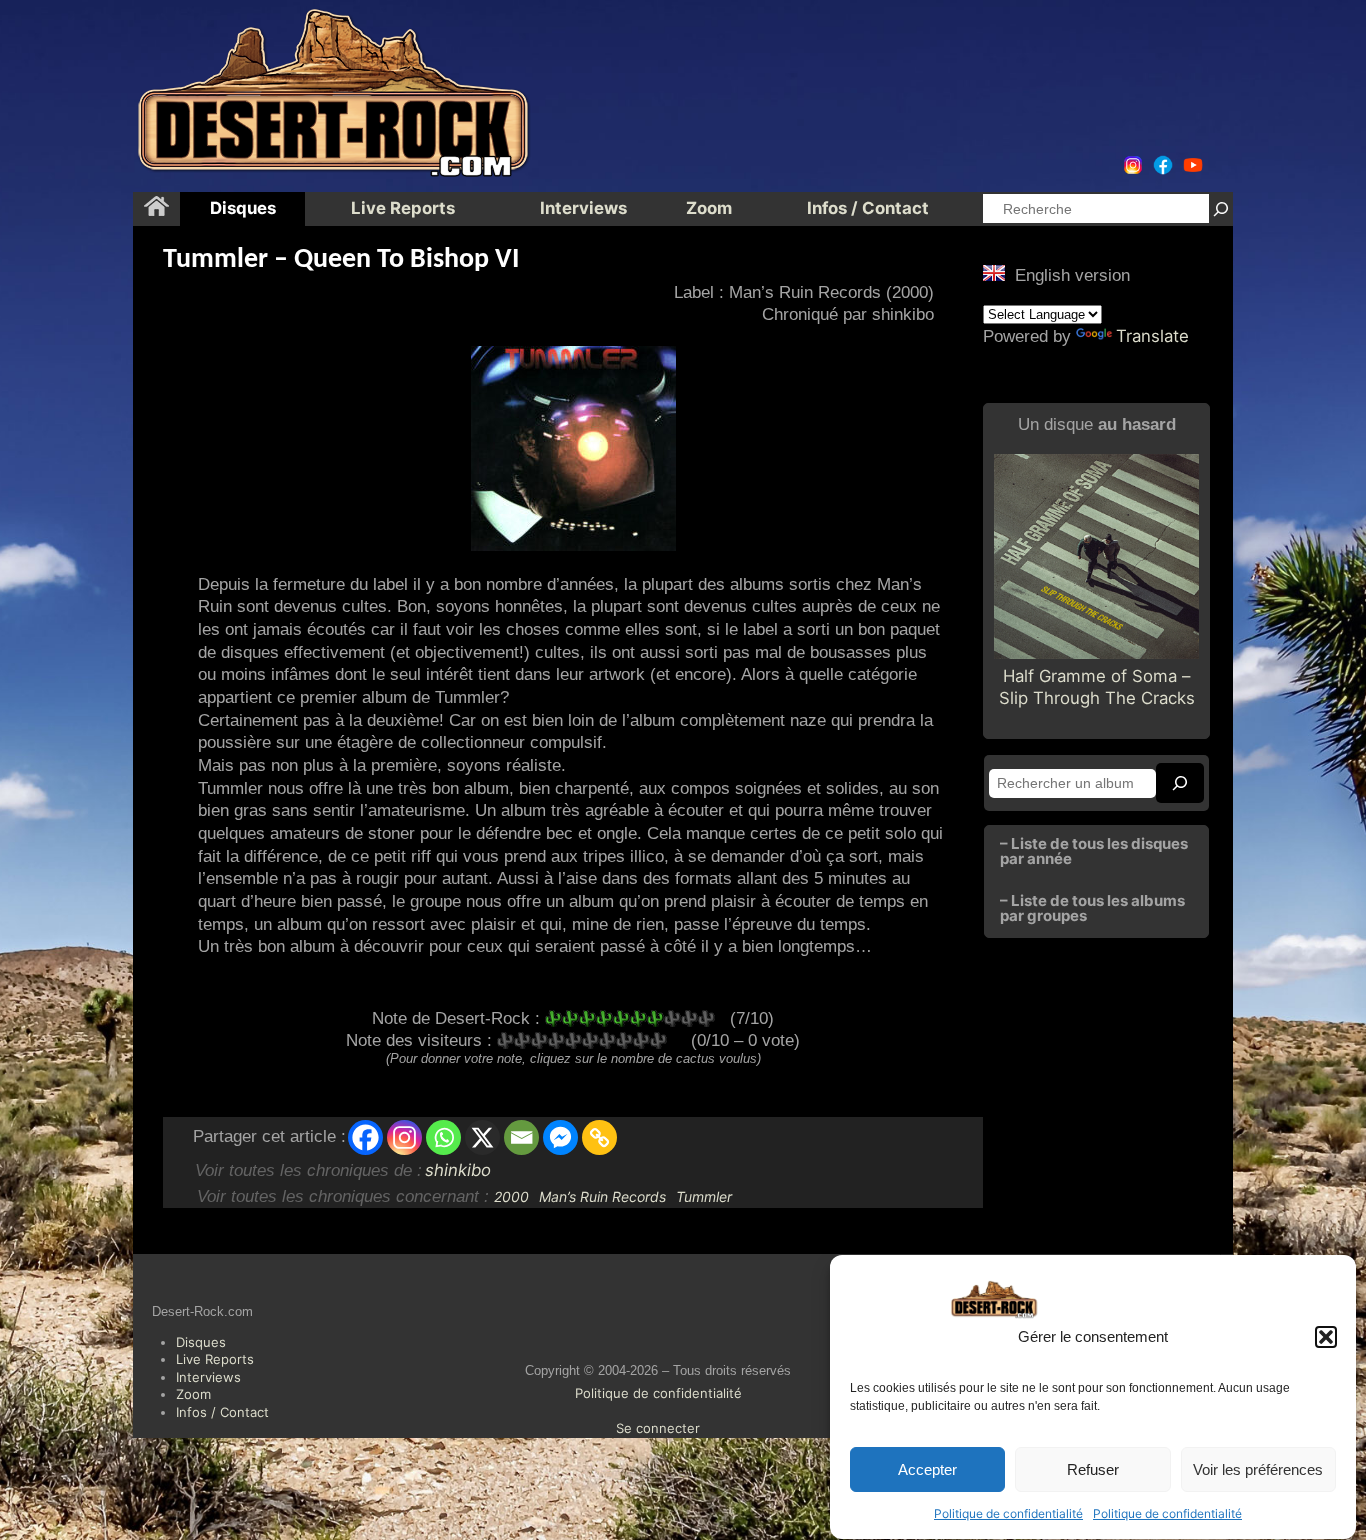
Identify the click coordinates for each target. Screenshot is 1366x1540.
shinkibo (458, 1170)
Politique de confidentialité (1008, 1513)
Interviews (208, 1377)
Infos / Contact (222, 1412)
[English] (994, 273)
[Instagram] (404, 1137)
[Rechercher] (1221, 208)
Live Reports (215, 1359)
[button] (1326, 1337)
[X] (482, 1137)
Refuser (1093, 1469)
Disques (201, 1342)
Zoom (193, 1394)
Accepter (927, 1469)
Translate (1152, 336)
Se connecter (658, 1428)
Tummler (704, 1196)
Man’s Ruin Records (602, 1196)
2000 (511, 1196)
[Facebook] (365, 1137)
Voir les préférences (1258, 1469)
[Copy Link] (599, 1137)
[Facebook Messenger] (560, 1137)
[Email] (521, 1137)
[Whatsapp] (443, 1137)
